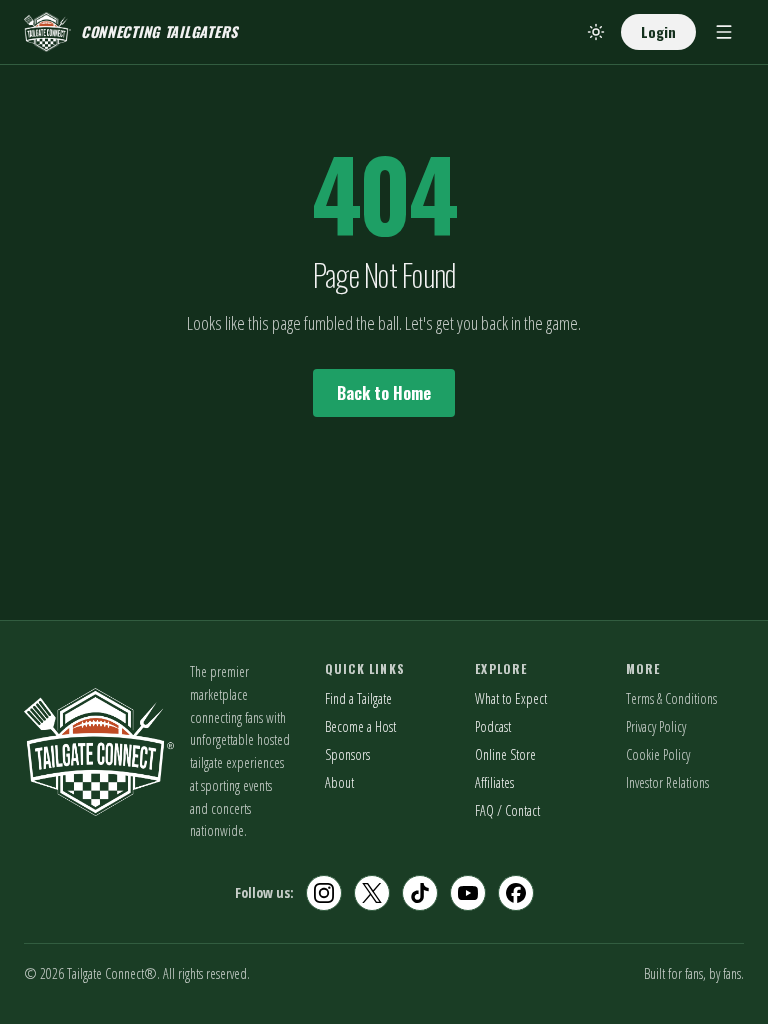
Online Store (505, 754)
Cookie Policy (658, 754)
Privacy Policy (656, 726)
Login (658, 31)
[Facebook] (516, 893)
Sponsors (347, 754)
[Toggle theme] (596, 32)
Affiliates (494, 782)
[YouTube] (468, 893)
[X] (372, 893)
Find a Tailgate (358, 698)
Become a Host (360, 726)
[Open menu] (724, 32)
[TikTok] (420, 893)
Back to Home (384, 393)
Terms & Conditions (671, 698)
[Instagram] (324, 893)
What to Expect (511, 698)
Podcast (493, 726)
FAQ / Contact (507, 810)
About (339, 782)
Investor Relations (667, 782)
